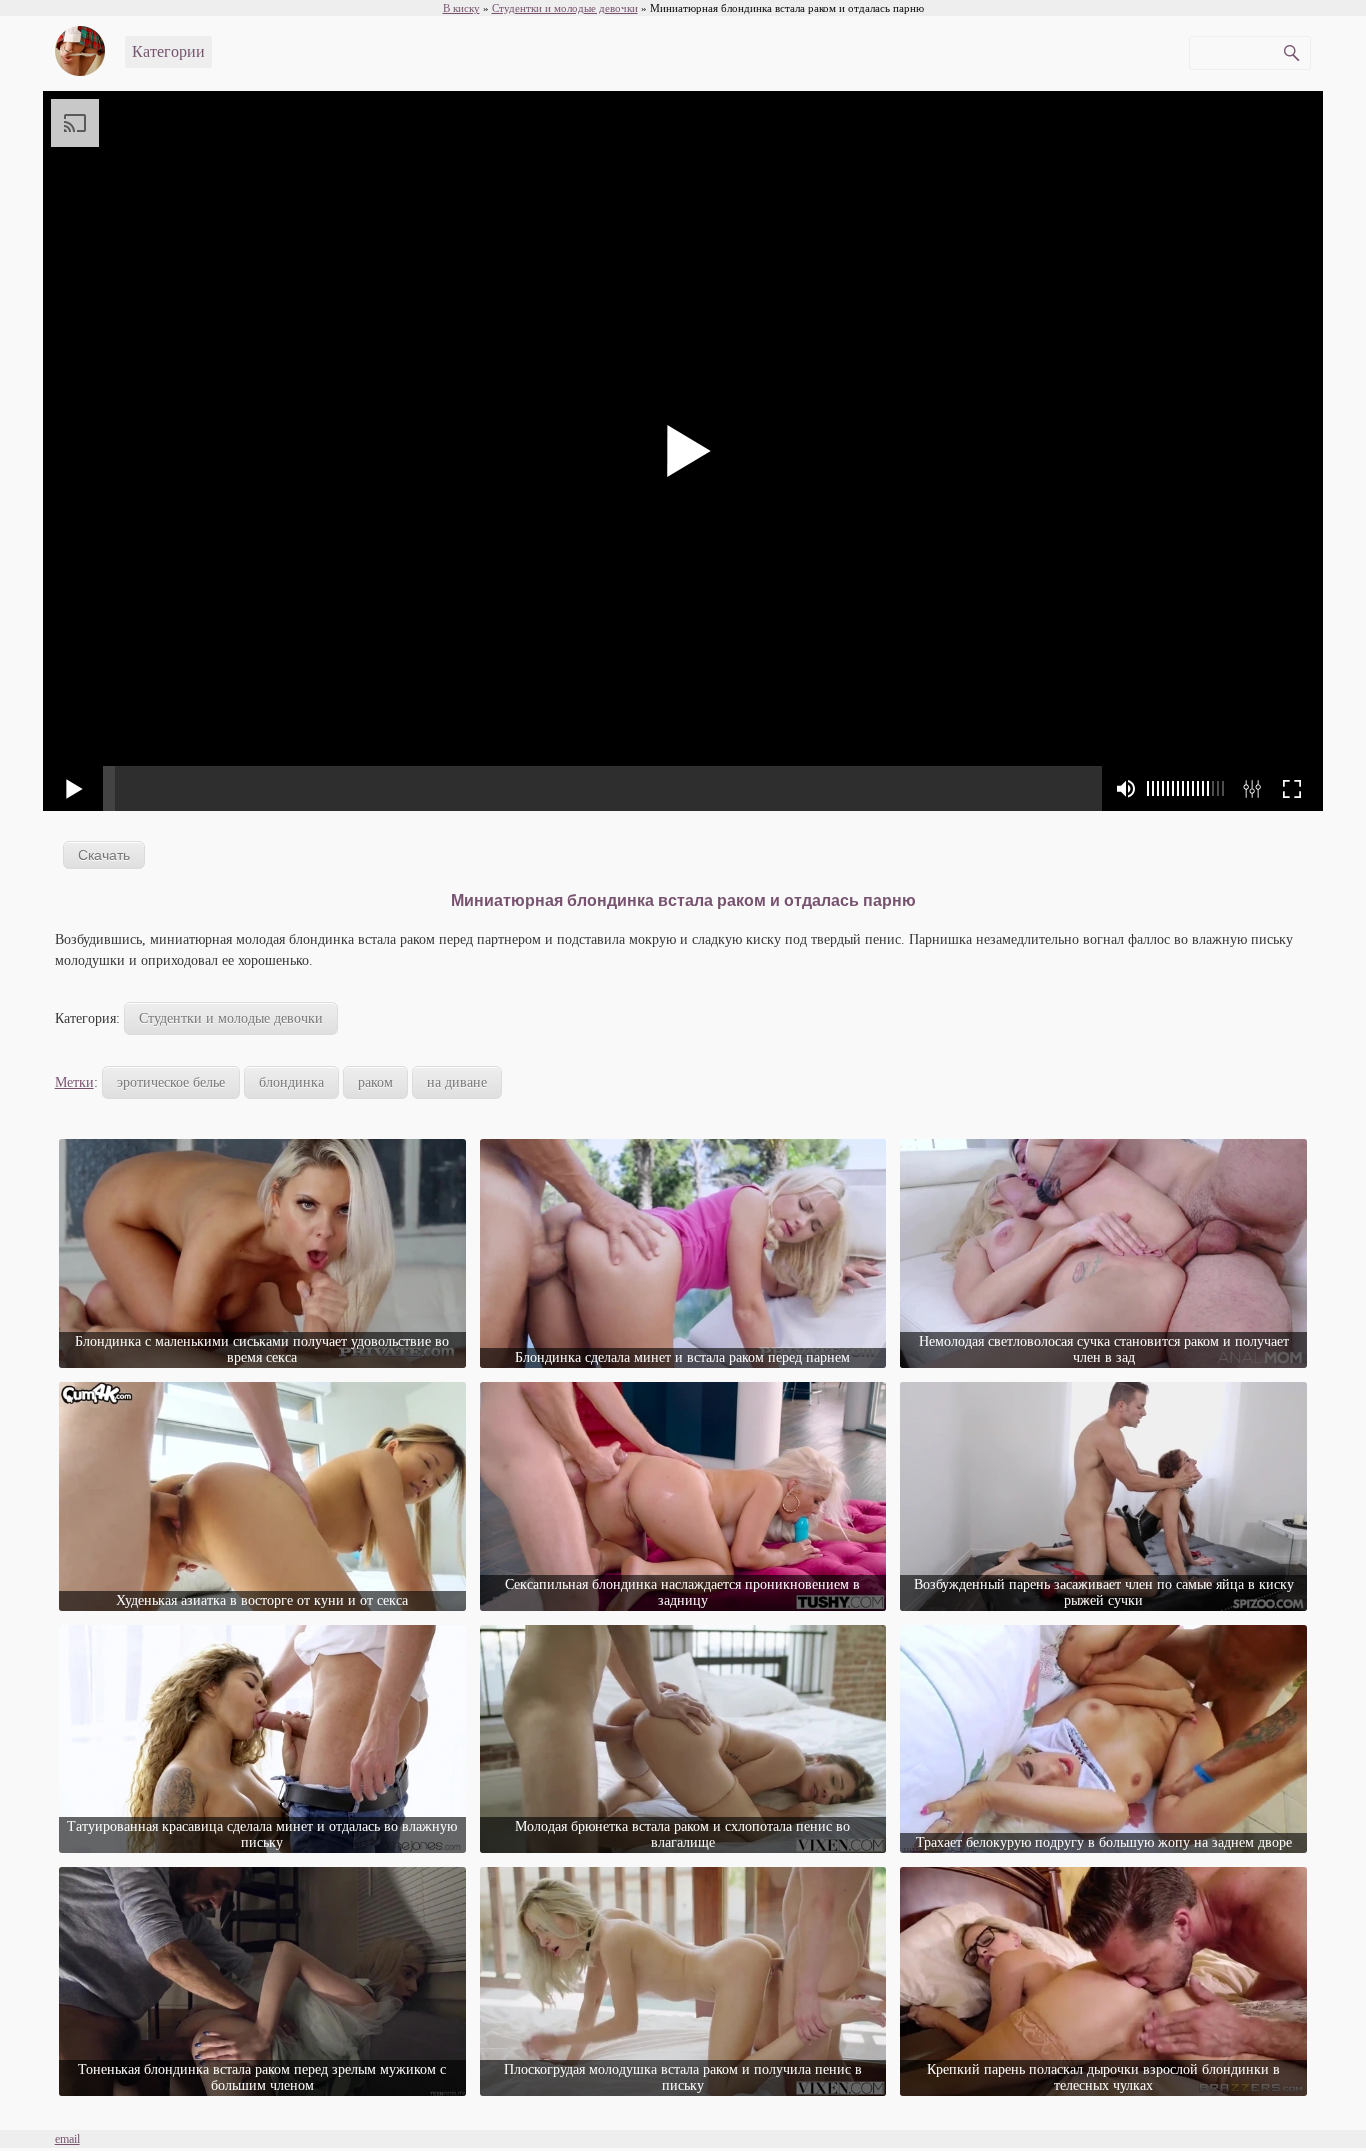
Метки (74, 1082)
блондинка (291, 1082)
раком (375, 1082)
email (67, 2139)
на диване (457, 1082)
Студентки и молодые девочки (231, 1018)
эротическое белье (171, 1082)
